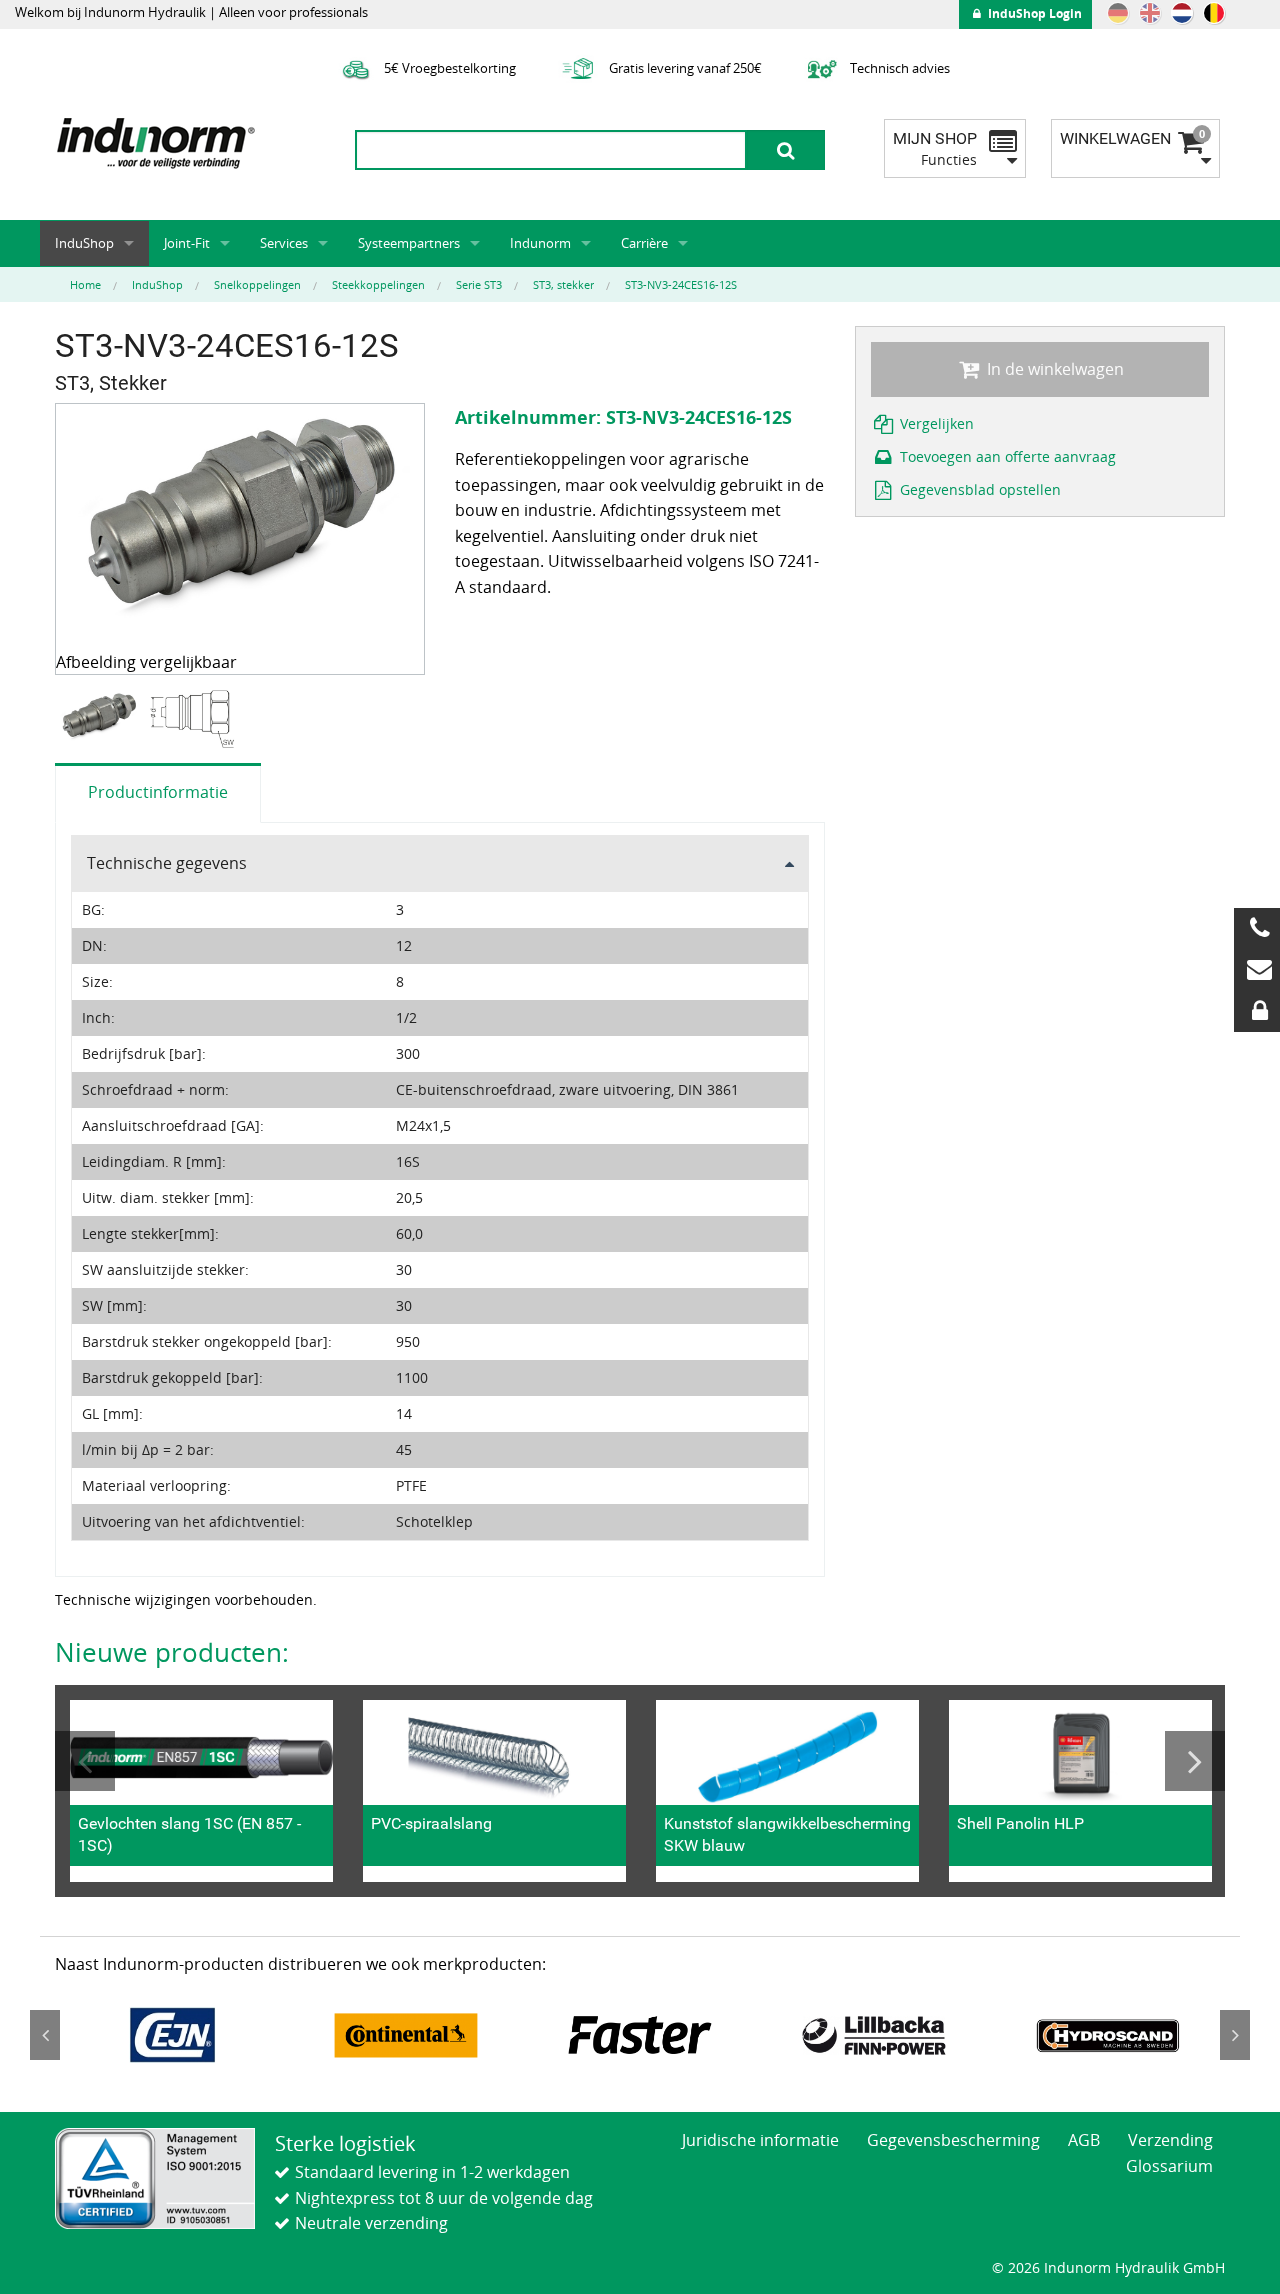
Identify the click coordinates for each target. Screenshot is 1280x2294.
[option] (101, 719)
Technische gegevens (167, 863)
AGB (1084, 2140)
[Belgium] (1214, 13)
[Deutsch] (1118, 13)
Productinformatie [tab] (158, 792)
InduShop (84, 243)
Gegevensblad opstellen (978, 489)
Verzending (1170, 2140)
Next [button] (1195, 1761)
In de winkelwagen (1053, 369)
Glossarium (1169, 2166)
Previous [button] (85, 1761)
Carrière (644, 243)
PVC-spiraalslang (431, 1823)
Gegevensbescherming (953, 2140)
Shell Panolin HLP (1020, 1823)
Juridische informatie (760, 2140)
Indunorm (540, 243)
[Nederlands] (1182, 13)
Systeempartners (409, 243)
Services (284, 243)
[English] (1150, 13)
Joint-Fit (187, 243)
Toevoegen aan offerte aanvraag (1006, 456)
